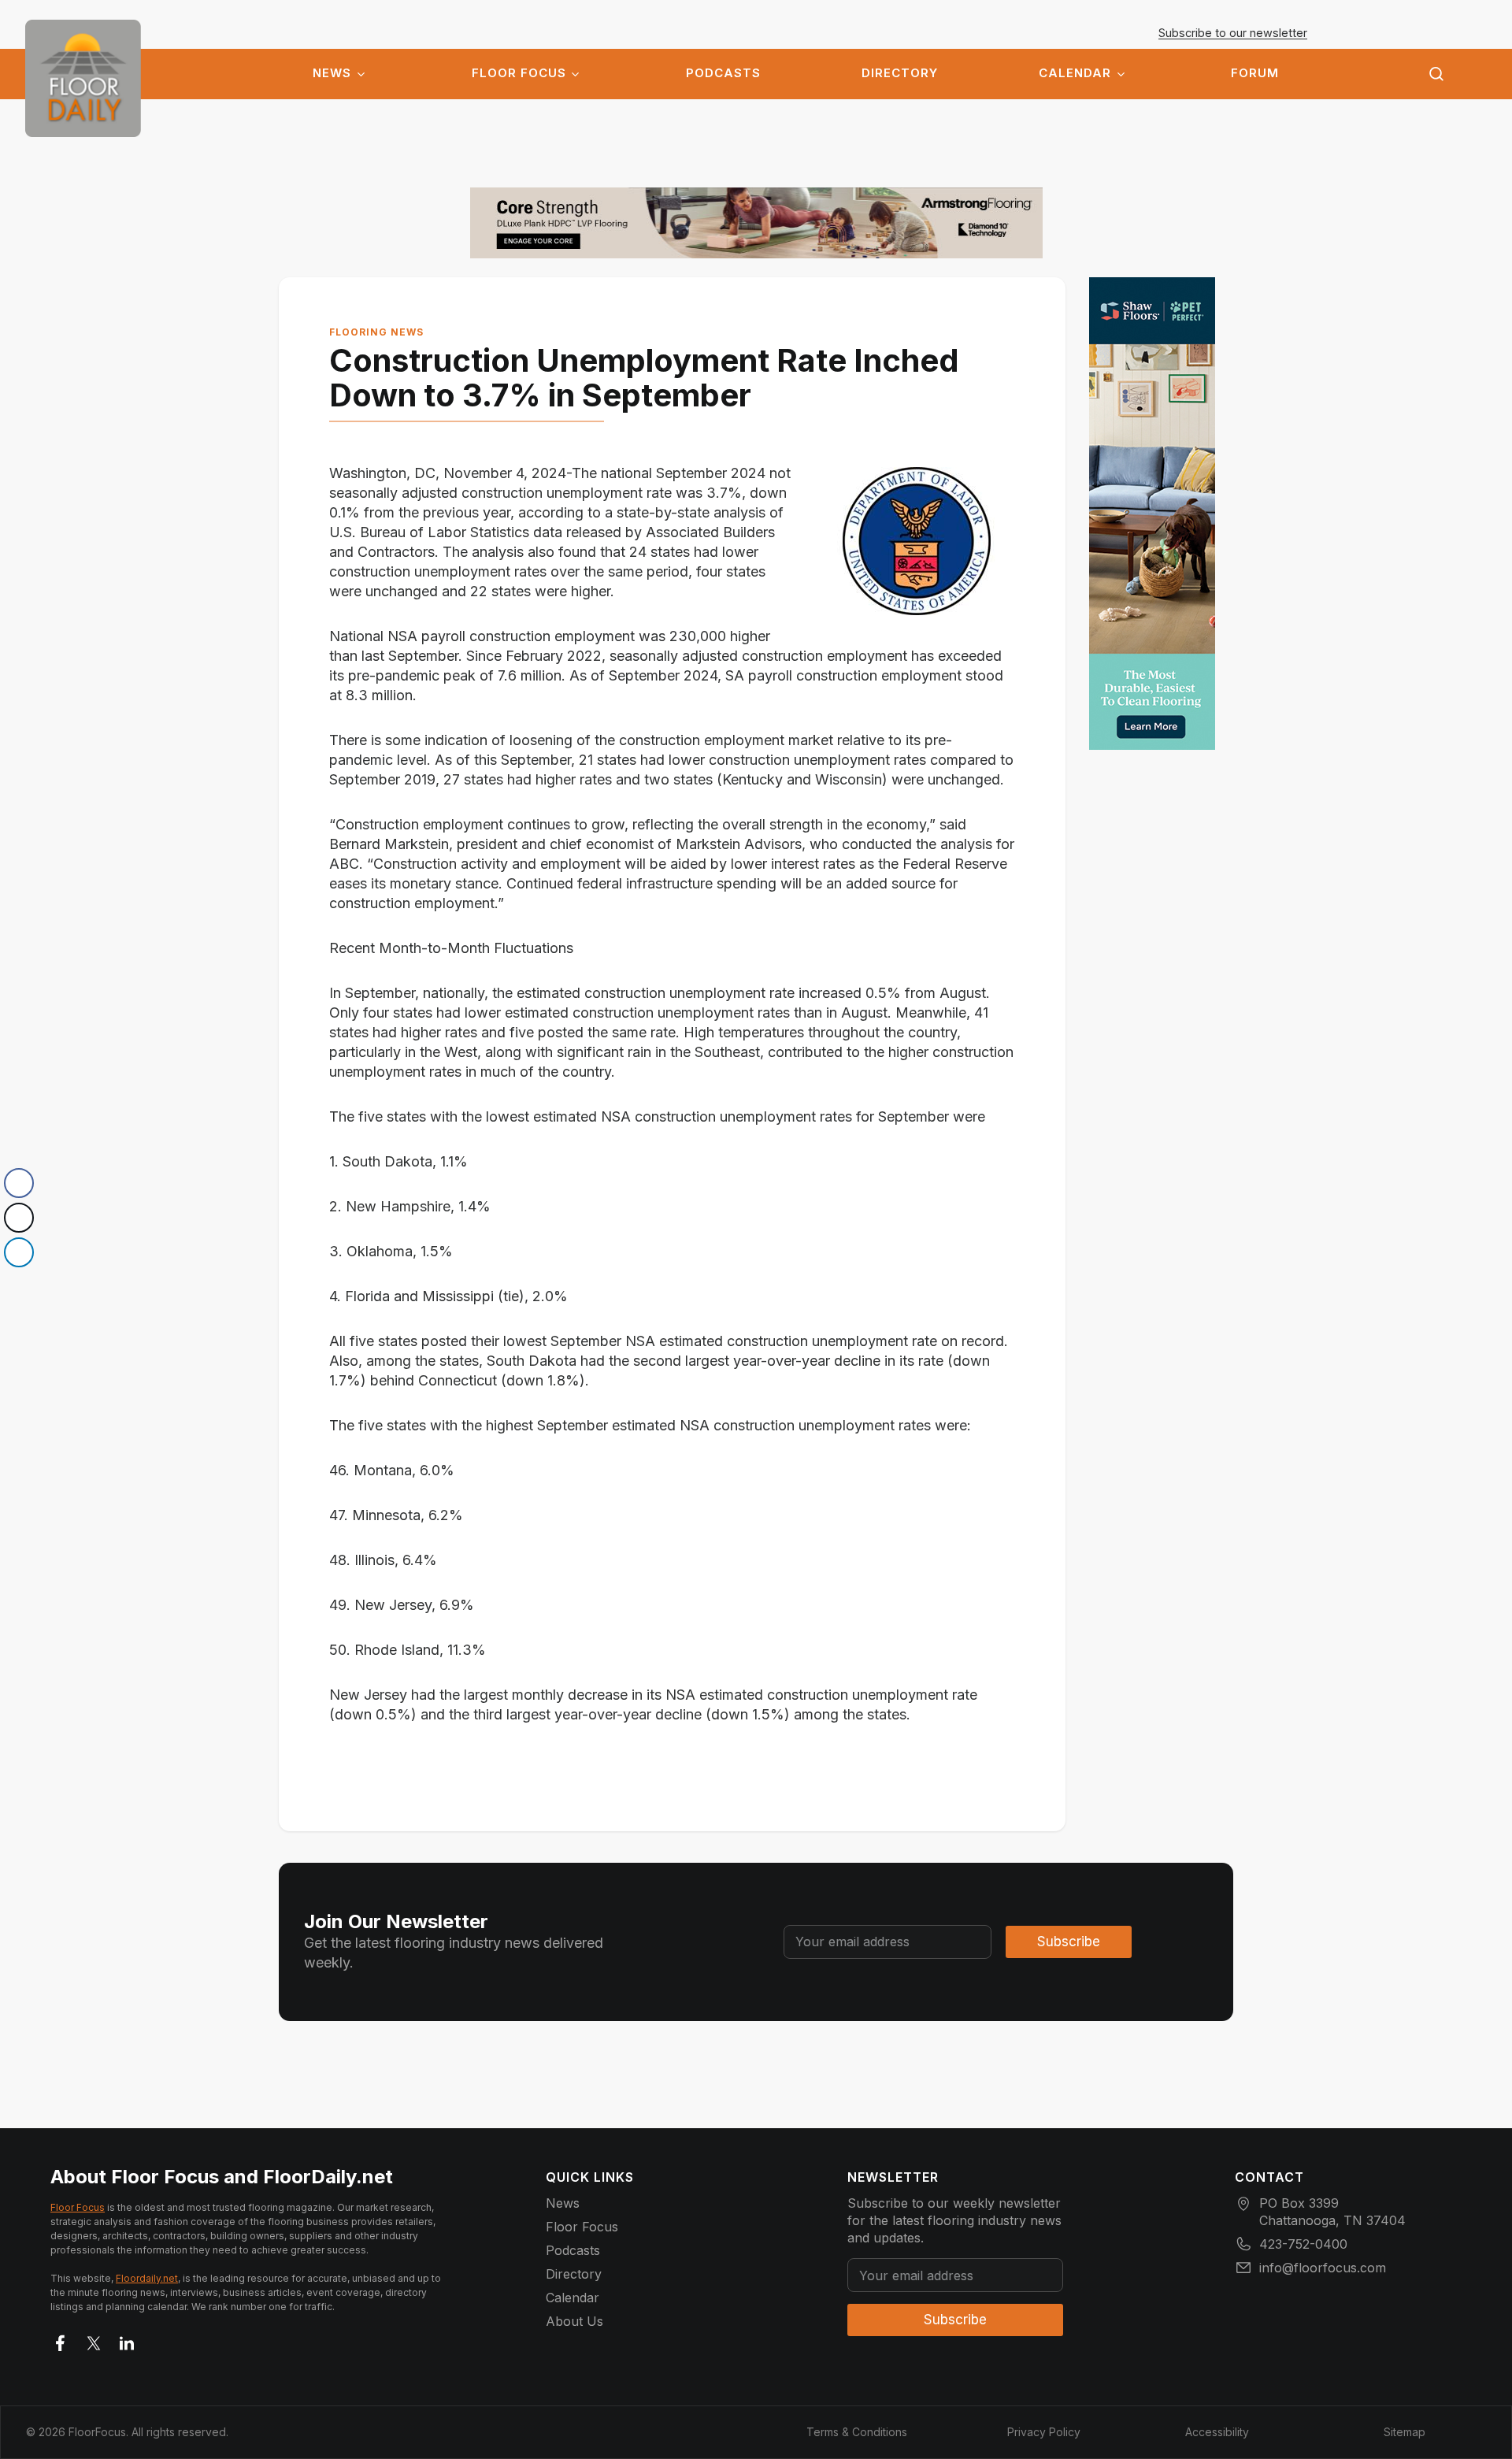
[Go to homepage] (83, 78)
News (332, 73)
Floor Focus (519, 73)
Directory (900, 73)
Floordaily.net (147, 2278)
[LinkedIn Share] (19, 1252)
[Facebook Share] (19, 1183)
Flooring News (376, 332)
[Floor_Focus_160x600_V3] (756, 223)
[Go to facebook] (61, 2340)
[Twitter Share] (19, 1218)
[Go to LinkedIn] (127, 2340)
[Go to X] (94, 2340)
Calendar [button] (1075, 73)
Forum (1255, 73)
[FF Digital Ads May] (1152, 514)
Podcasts (723, 73)
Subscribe (1069, 1942)
